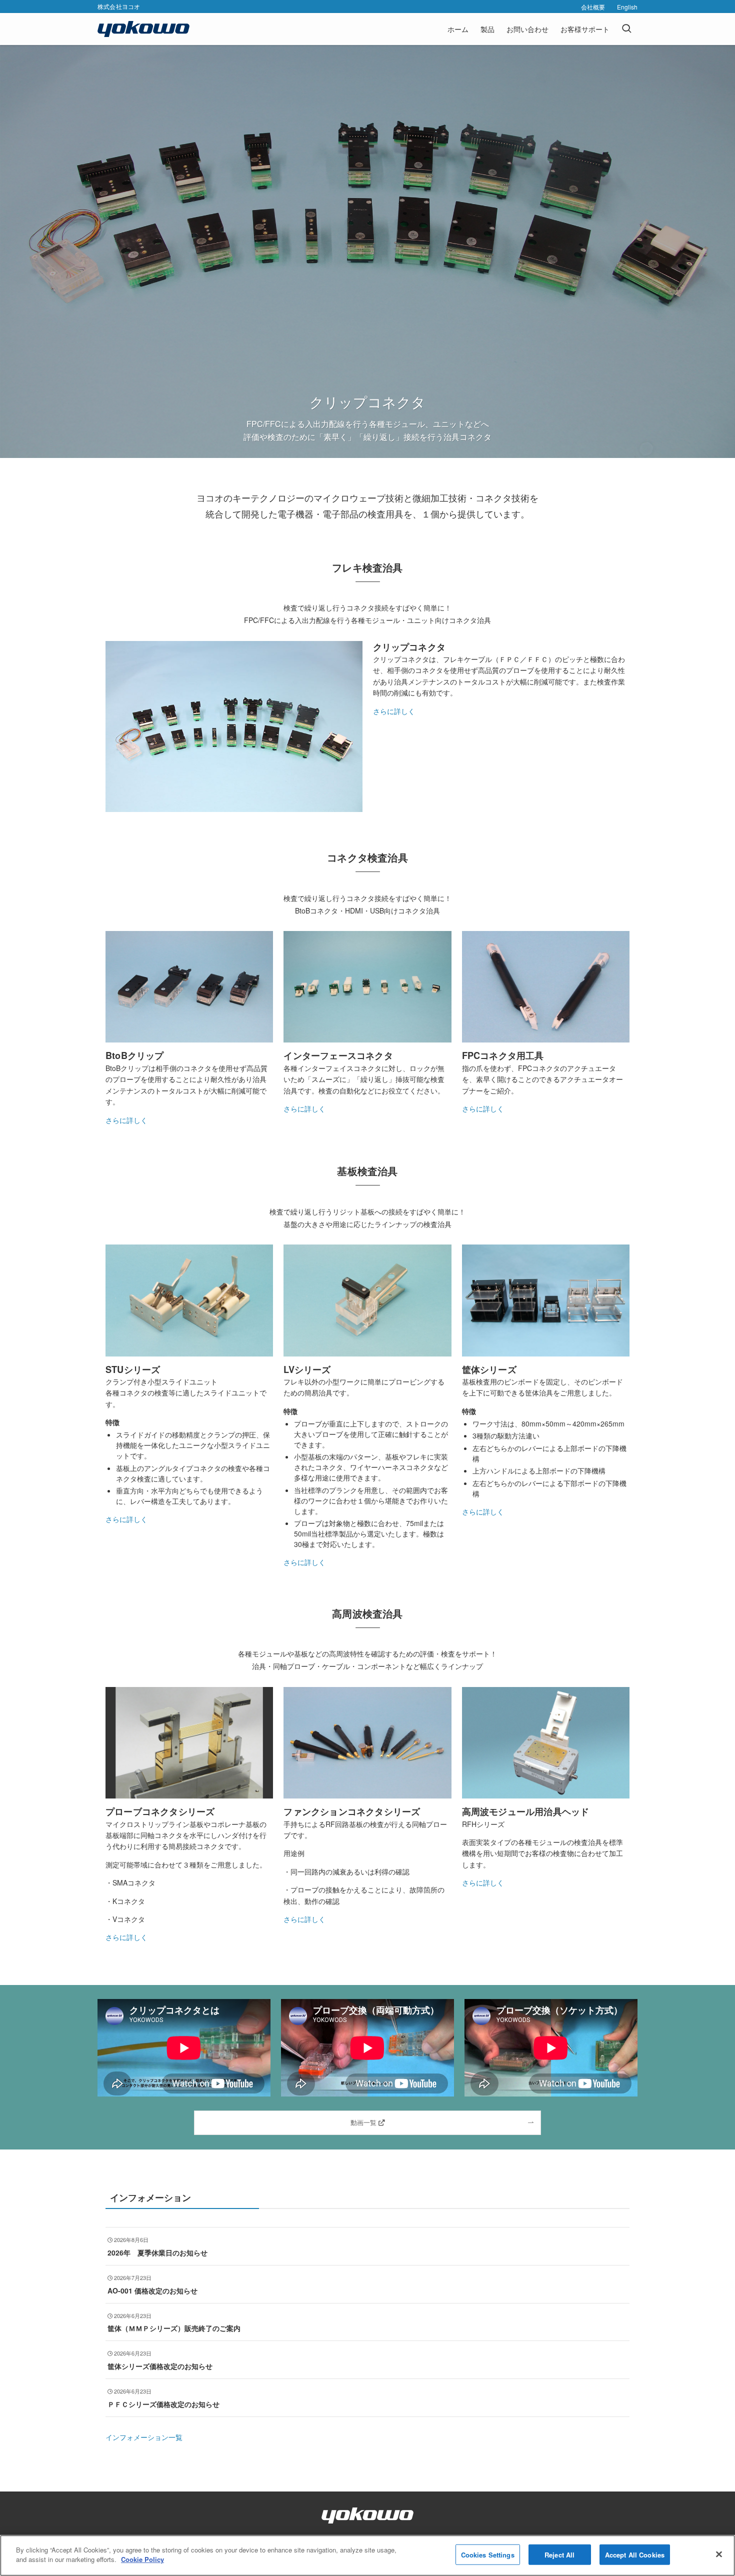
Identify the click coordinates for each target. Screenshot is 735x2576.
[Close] (719, 2554)
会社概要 (593, 7)
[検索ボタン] (626, 29)
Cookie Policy (142, 2559)
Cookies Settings (488, 2555)
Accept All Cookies (635, 2555)
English (627, 7)
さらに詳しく (394, 711)
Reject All (559, 2555)
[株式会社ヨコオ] (143, 29)
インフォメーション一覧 (144, 2437)
